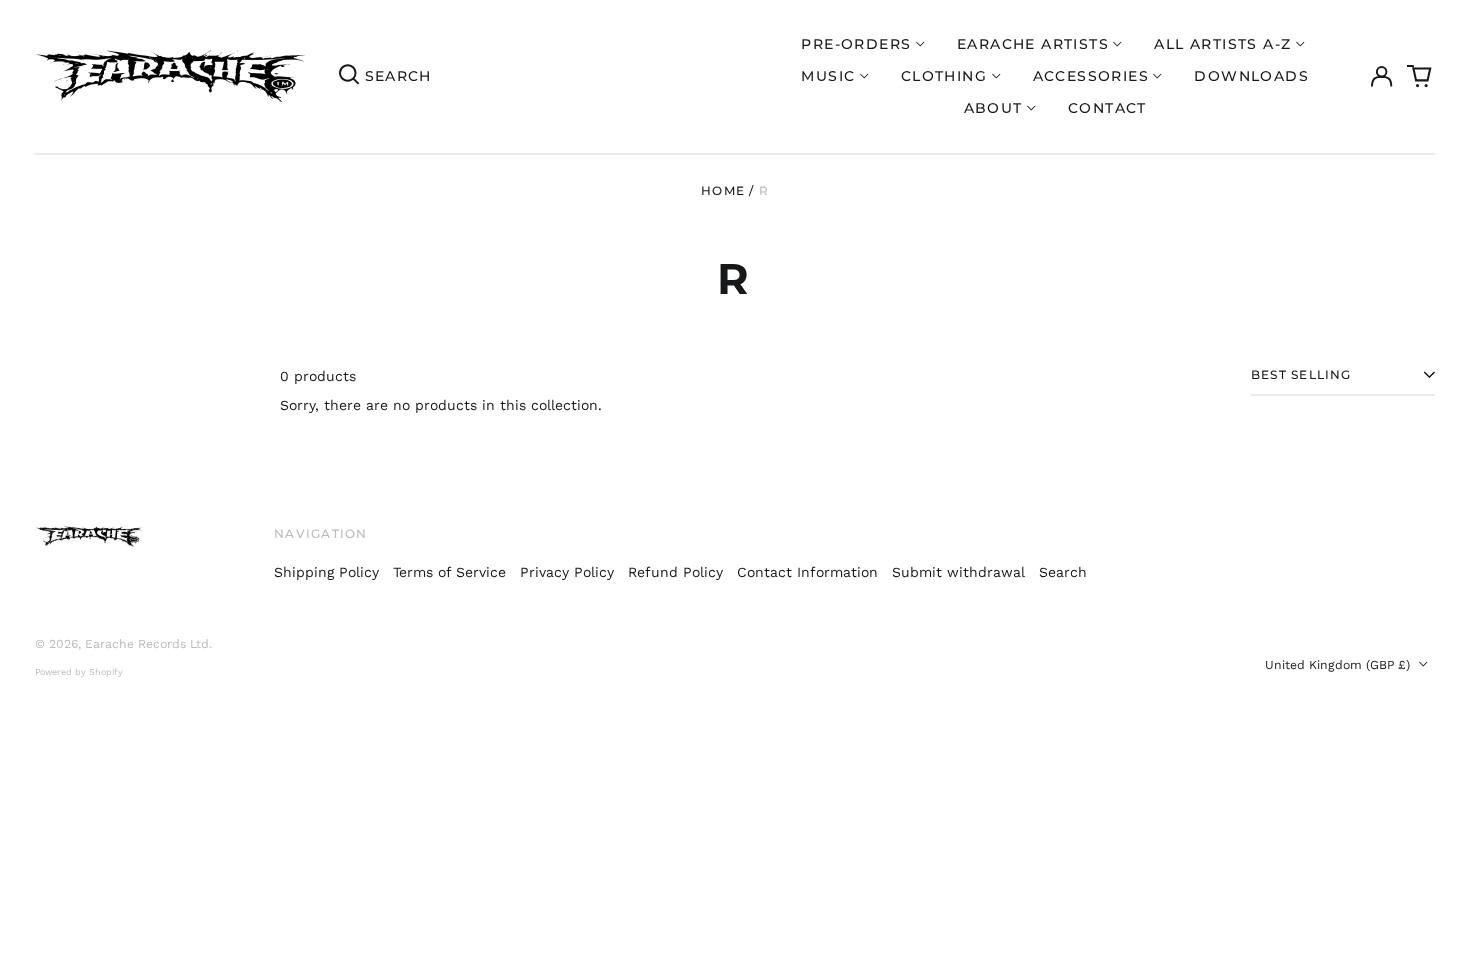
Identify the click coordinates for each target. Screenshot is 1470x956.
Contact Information (807, 572)
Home (723, 190)
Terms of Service (449, 572)
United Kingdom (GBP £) (1339, 665)
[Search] (349, 76)
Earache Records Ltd (147, 644)
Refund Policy (675, 572)
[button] (1420, 77)
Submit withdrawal (958, 572)
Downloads (1251, 76)
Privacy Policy (567, 572)
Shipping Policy (326, 572)
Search (1063, 572)
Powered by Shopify (79, 672)
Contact (1107, 108)
